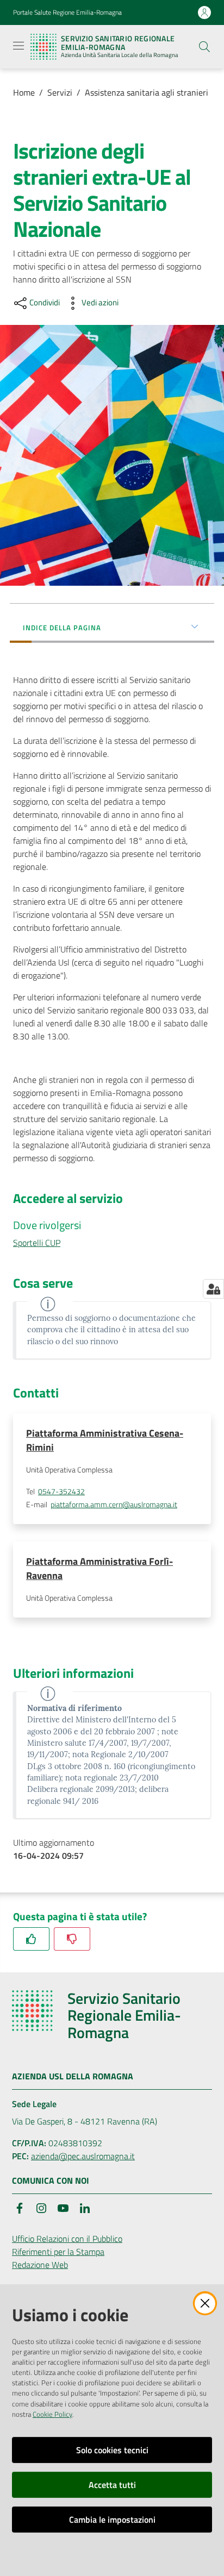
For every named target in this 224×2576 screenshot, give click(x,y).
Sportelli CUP (37, 1243)
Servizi (60, 92)
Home (24, 92)
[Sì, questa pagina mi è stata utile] (31, 1939)
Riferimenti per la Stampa (58, 2252)
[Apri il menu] (18, 46)
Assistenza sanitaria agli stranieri (147, 92)
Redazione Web (40, 2265)
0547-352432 (61, 1491)
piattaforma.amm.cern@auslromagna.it (114, 1505)
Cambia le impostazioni (112, 2519)
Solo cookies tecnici (112, 2450)
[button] (204, 47)
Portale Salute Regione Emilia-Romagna (67, 12)
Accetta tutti (112, 2485)
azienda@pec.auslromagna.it (83, 2156)
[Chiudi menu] (185, 22)
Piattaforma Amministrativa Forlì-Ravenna (99, 1568)
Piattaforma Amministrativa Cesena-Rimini (105, 1440)
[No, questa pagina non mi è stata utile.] (72, 1939)
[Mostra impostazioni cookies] (213, 1289)
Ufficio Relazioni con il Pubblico (67, 2239)
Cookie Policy (52, 2414)
